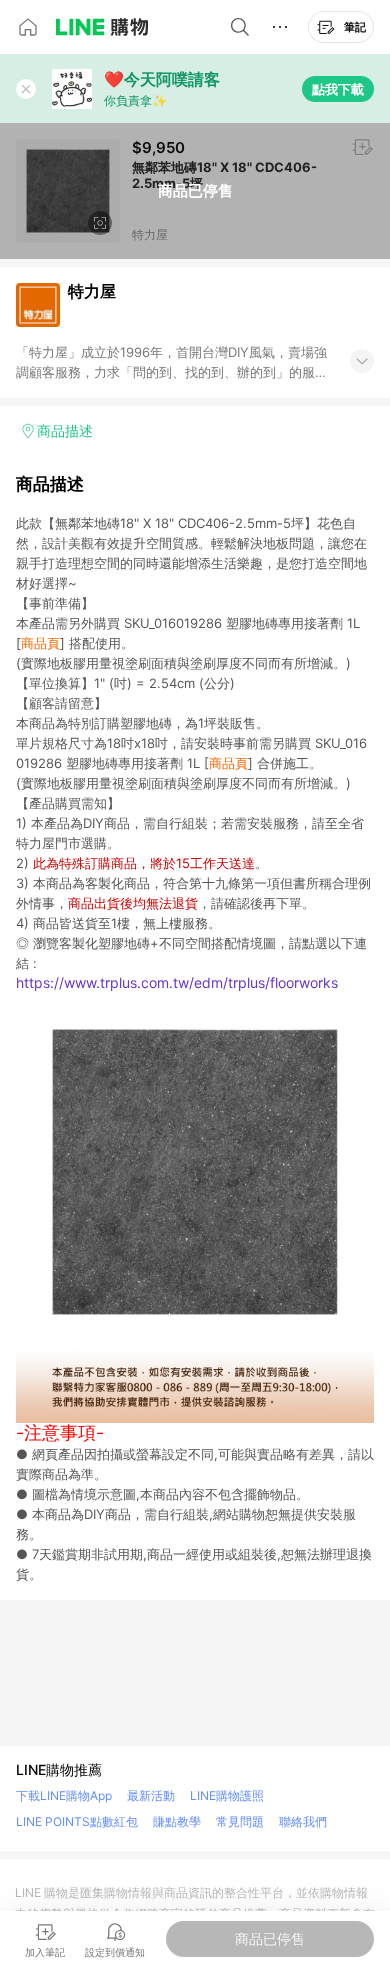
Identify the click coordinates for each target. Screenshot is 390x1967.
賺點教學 (177, 1821)
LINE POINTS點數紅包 (77, 1821)
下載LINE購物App (64, 1795)
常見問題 (240, 1821)
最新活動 (151, 1795)
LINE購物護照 (227, 1795)
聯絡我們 (303, 1821)
